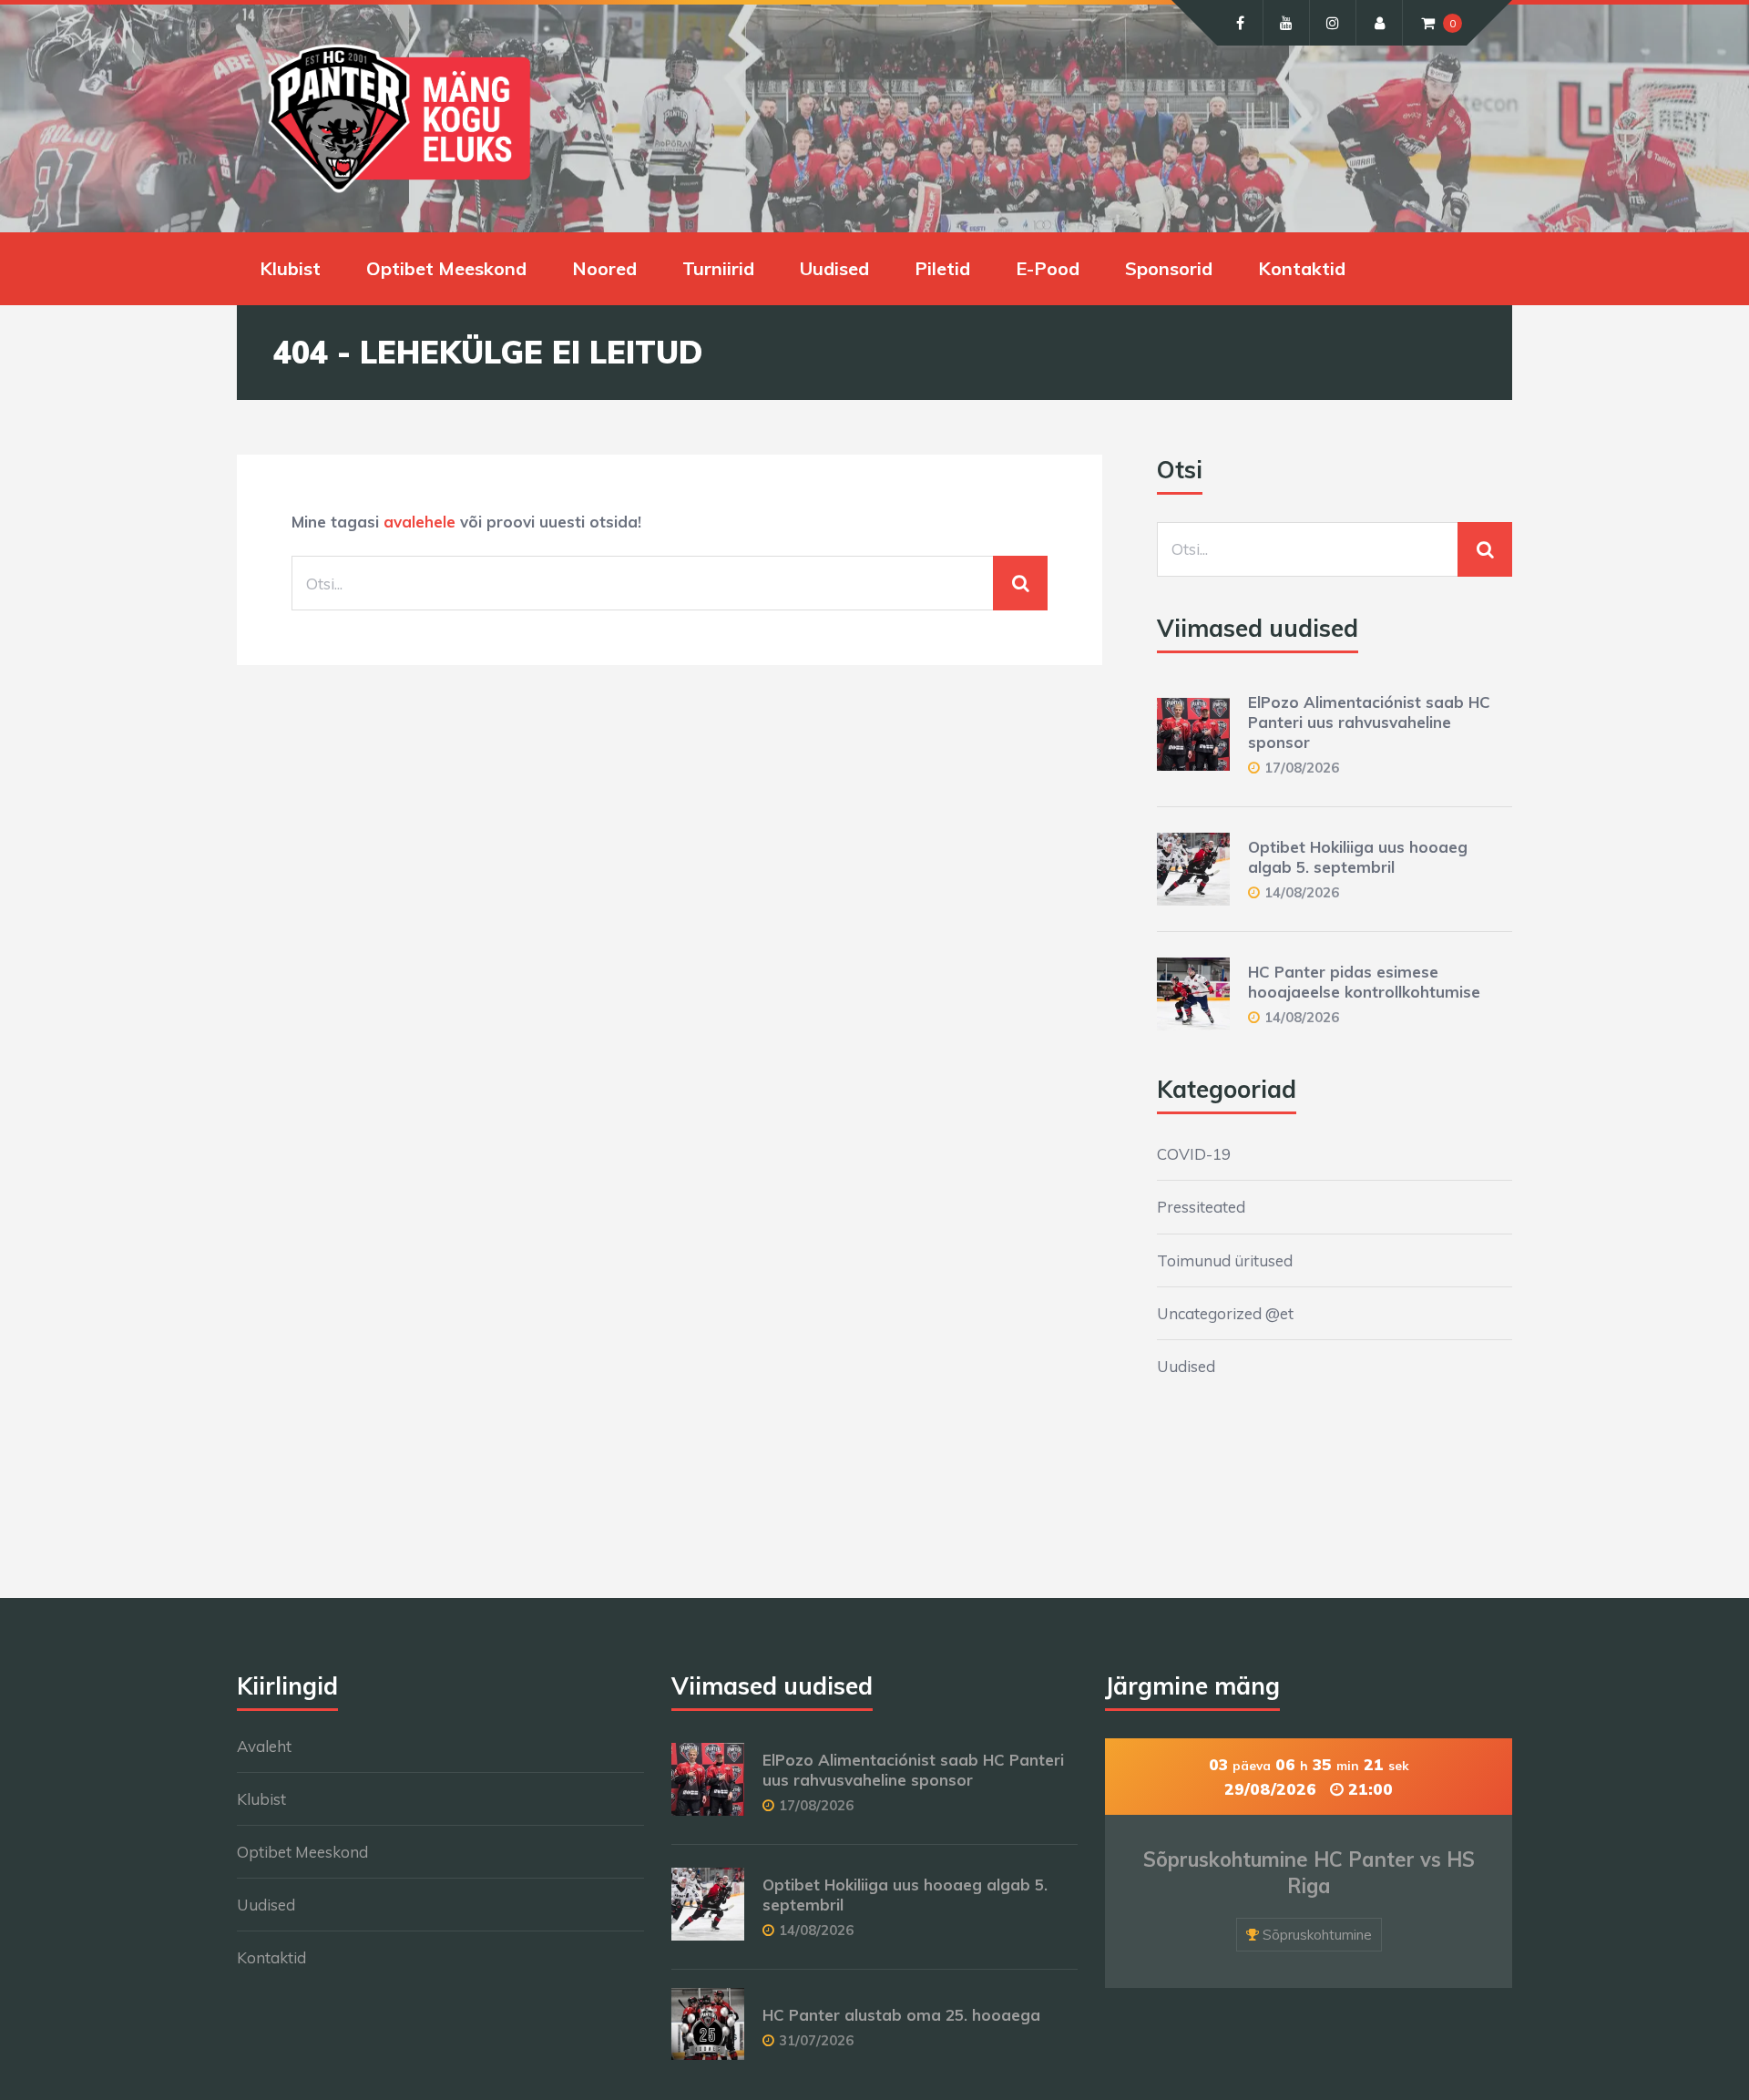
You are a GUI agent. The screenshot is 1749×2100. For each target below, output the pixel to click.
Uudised (834, 268)
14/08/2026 (1302, 892)
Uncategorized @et (1225, 1313)
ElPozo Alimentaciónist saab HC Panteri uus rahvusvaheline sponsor (1369, 722)
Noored (604, 268)
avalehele (419, 522)
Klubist (290, 268)
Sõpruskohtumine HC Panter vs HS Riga (1309, 1873)
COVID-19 (1194, 1154)
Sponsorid (1169, 268)
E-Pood (1048, 268)
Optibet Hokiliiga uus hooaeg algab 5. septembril (1358, 857)
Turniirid (718, 268)
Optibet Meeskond (446, 268)
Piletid (942, 268)
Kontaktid (1302, 268)
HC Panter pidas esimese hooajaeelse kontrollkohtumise (1364, 982)
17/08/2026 (1302, 768)
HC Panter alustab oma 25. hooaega (901, 2015)
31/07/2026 (816, 2040)
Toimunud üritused (1225, 1260)
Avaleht (264, 1746)
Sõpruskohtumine (1317, 1935)
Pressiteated (1201, 1207)
